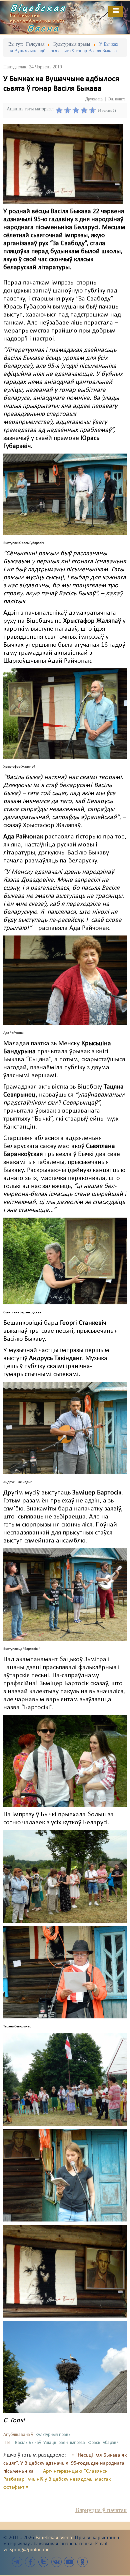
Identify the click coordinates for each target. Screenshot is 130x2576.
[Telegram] (17, 2562)
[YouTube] (69, 2562)
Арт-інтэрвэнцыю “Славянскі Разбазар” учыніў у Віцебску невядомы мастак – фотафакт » (59, 2479)
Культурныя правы (53, 2435)
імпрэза (77, 2443)
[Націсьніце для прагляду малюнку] (63, 164)
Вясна (43, 28)
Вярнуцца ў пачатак (101, 2510)
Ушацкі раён (55, 2443)
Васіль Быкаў (28, 2443)
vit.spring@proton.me (26, 2549)
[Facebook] (30, 2562)
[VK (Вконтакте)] (56, 2562)
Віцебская (38, 8)
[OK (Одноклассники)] (82, 2562)
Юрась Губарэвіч (103, 2443)
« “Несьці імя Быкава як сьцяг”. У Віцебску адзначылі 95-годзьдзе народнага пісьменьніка (65, 2463)
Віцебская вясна (54, 2537)
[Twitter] (43, 2562)
